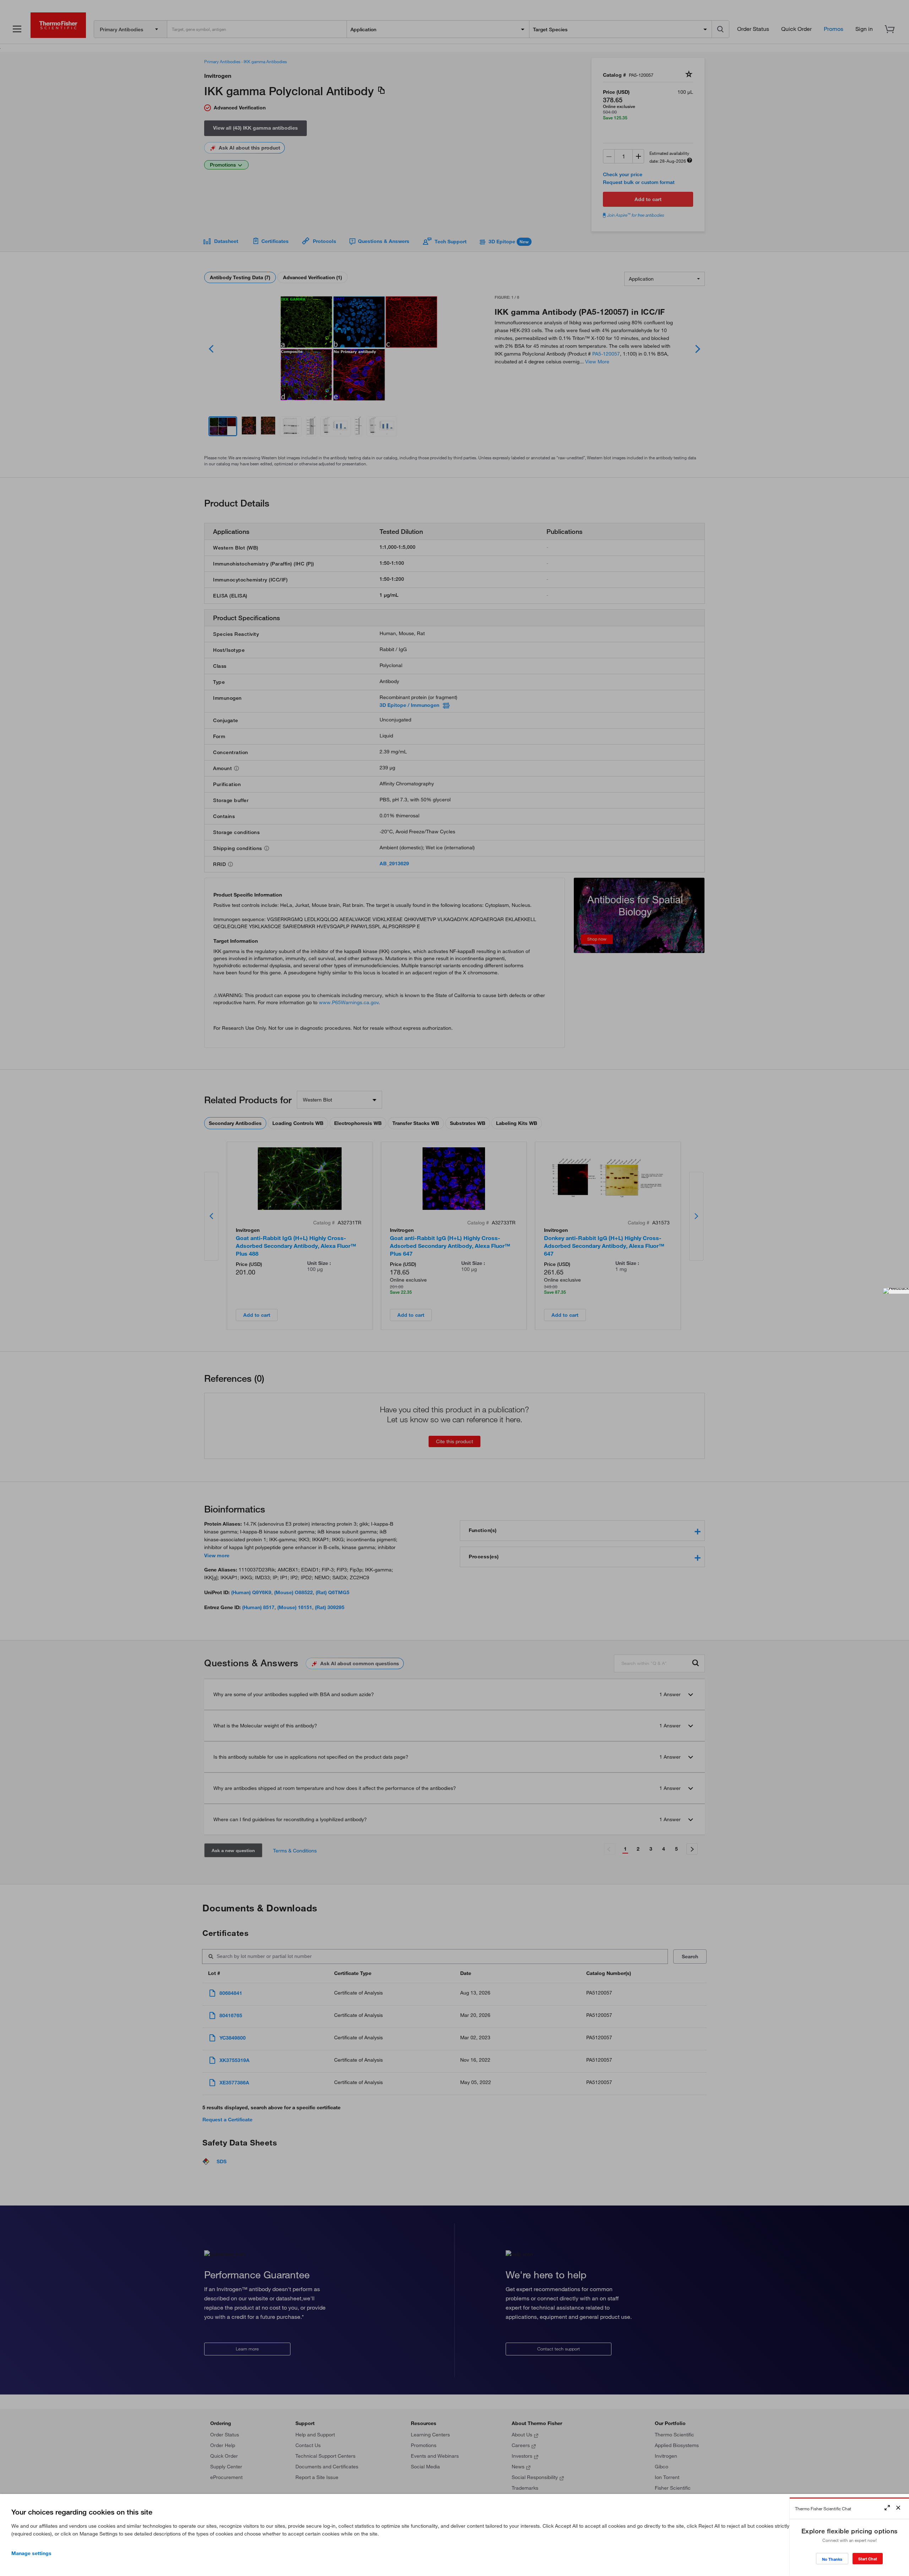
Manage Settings (31, 2553)
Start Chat (868, 2559)
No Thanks (832, 2559)
